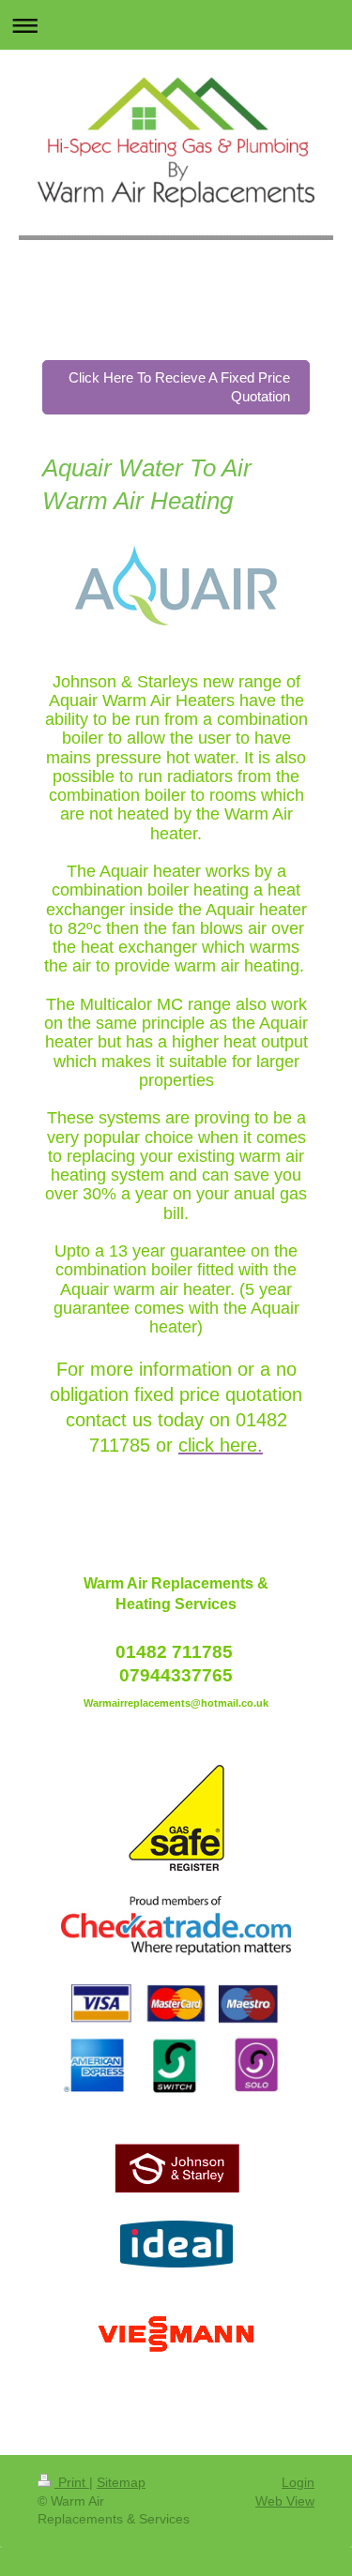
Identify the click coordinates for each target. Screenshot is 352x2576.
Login (298, 2482)
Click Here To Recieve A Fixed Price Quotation (179, 387)
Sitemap (121, 2482)
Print (72, 2482)
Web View (285, 2501)
